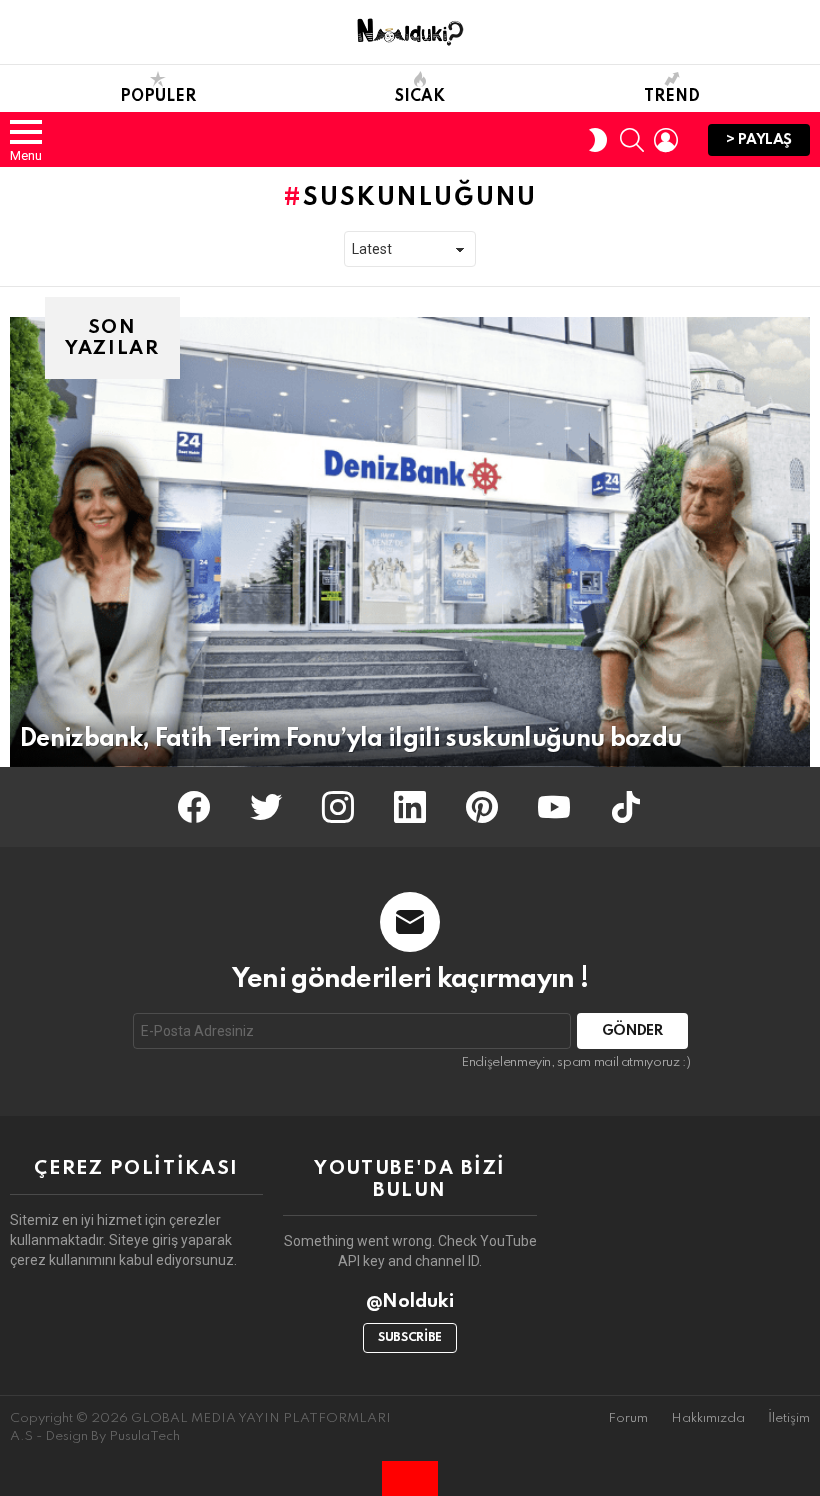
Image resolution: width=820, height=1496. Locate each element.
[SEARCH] (632, 140)
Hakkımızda (708, 1418)
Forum (628, 1418)
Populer (158, 97)
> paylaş (759, 140)
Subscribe (410, 1338)
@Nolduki (410, 1301)
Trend (672, 97)
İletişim (789, 1418)
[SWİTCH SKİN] (598, 140)
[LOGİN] (666, 140)
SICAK (420, 97)
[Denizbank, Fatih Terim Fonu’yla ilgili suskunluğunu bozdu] (410, 542)
